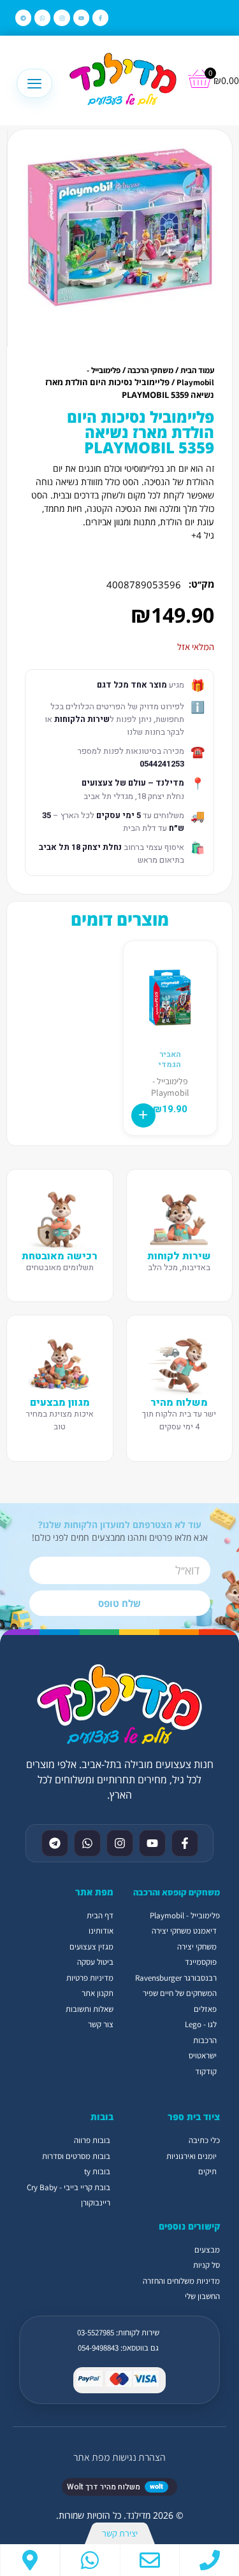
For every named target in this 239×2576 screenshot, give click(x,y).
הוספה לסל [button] (143, 1115)
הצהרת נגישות (139, 2457)
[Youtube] (81, 18)
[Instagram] (62, 18)
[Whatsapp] (42, 18)
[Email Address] (150, 2560)
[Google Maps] (30, 2560)
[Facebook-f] (100, 18)
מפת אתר (91, 2457)
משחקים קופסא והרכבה (177, 1892)
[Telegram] (23, 18)
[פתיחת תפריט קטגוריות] (34, 83)
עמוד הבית (197, 370)
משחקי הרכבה (150, 370)
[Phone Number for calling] (209, 2560)
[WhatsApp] (90, 2560)
